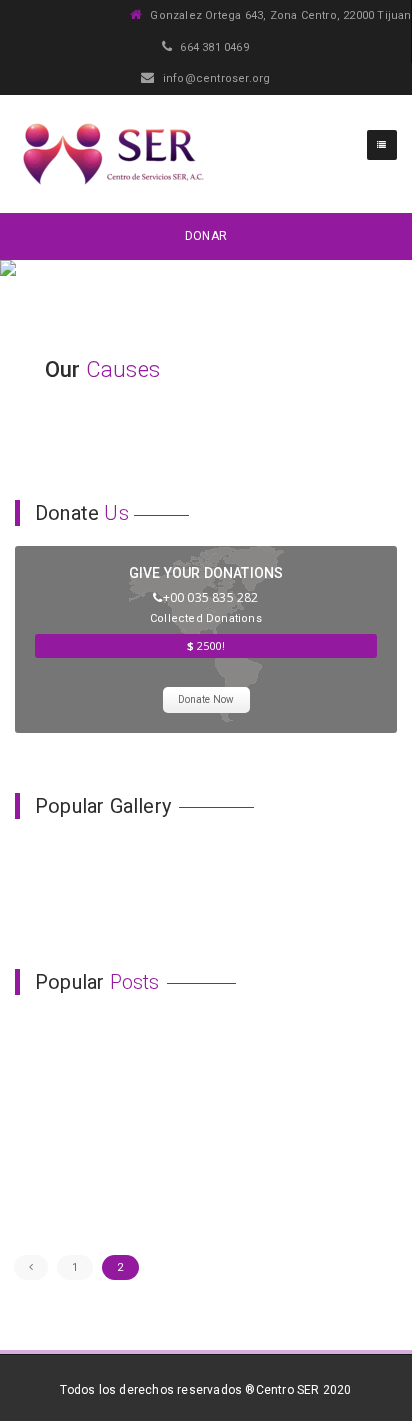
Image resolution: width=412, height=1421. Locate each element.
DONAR (206, 236)
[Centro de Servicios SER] (112, 154)
